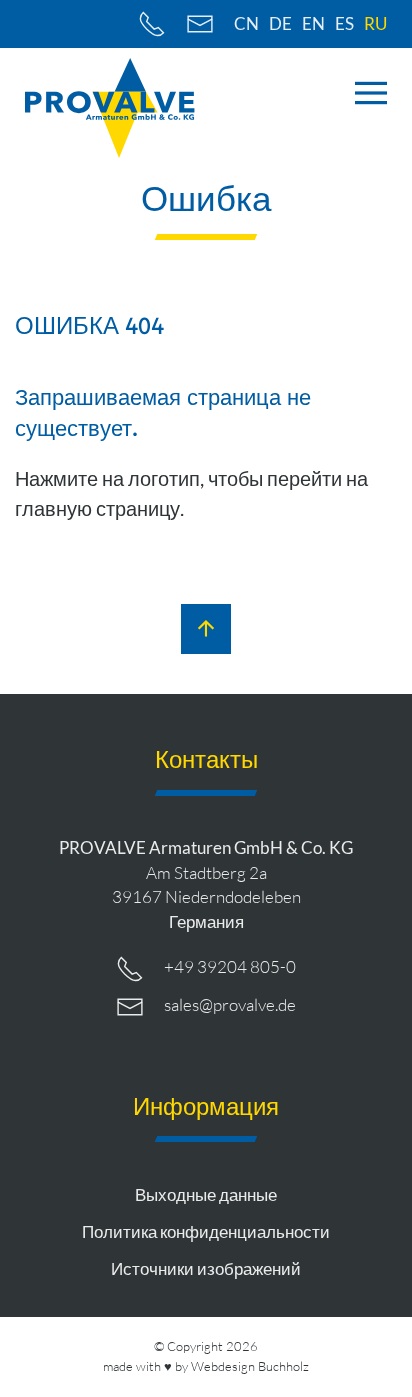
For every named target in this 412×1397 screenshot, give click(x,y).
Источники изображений (206, 1268)
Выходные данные (206, 1194)
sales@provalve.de (230, 1004)
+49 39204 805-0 (230, 966)
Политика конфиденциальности (206, 1231)
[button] (371, 93)
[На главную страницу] (110, 108)
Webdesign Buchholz (250, 1366)
